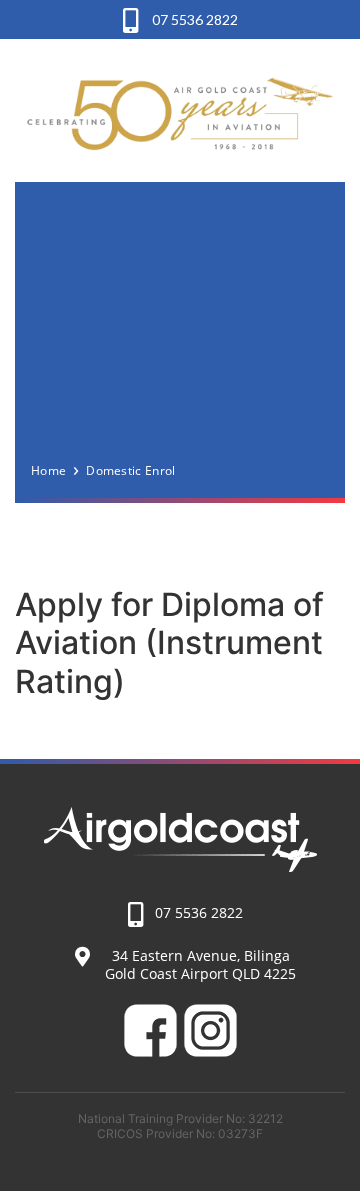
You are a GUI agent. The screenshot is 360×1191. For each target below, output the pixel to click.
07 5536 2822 (193, 19)
